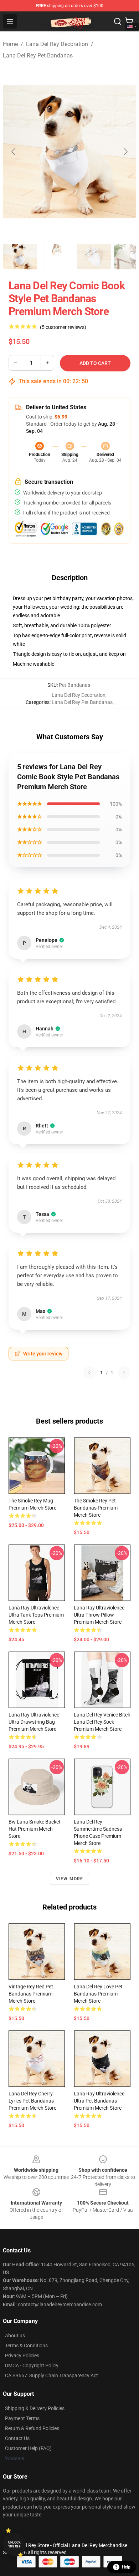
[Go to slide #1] (20, 257)
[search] (118, 21)
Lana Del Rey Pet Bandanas (38, 55)
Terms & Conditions (26, 2346)
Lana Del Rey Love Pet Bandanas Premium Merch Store (98, 1994)
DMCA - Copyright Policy (32, 2365)
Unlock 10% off (14, 2544)
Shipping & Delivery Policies (35, 2408)
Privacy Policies (22, 2356)
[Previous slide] (14, 152)
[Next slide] (125, 152)
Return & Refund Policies (32, 2428)
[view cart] (129, 21)
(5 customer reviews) (63, 327)
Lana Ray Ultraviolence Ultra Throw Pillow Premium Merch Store (99, 1615)
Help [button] (126, 2567)
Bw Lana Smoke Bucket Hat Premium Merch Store (35, 1829)
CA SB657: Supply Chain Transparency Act (52, 2375)
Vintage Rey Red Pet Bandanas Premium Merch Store (31, 1994)
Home (10, 44)
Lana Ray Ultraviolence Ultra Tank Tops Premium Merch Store (36, 1615)
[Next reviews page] (124, 1373)
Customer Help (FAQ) (28, 2448)
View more (70, 1879)
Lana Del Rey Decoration (57, 44)
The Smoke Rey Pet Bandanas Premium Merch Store (96, 1508)
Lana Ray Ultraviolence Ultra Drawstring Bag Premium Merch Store (34, 1722)
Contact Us (17, 2438)
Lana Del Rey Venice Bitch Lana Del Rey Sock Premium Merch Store (102, 1722)
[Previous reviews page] (89, 1373)
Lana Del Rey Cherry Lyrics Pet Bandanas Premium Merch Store (32, 2101)
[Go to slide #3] (94, 257)
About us (15, 2336)
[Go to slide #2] (57, 257)
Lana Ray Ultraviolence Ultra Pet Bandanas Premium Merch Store (99, 2101)
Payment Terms (22, 2418)
